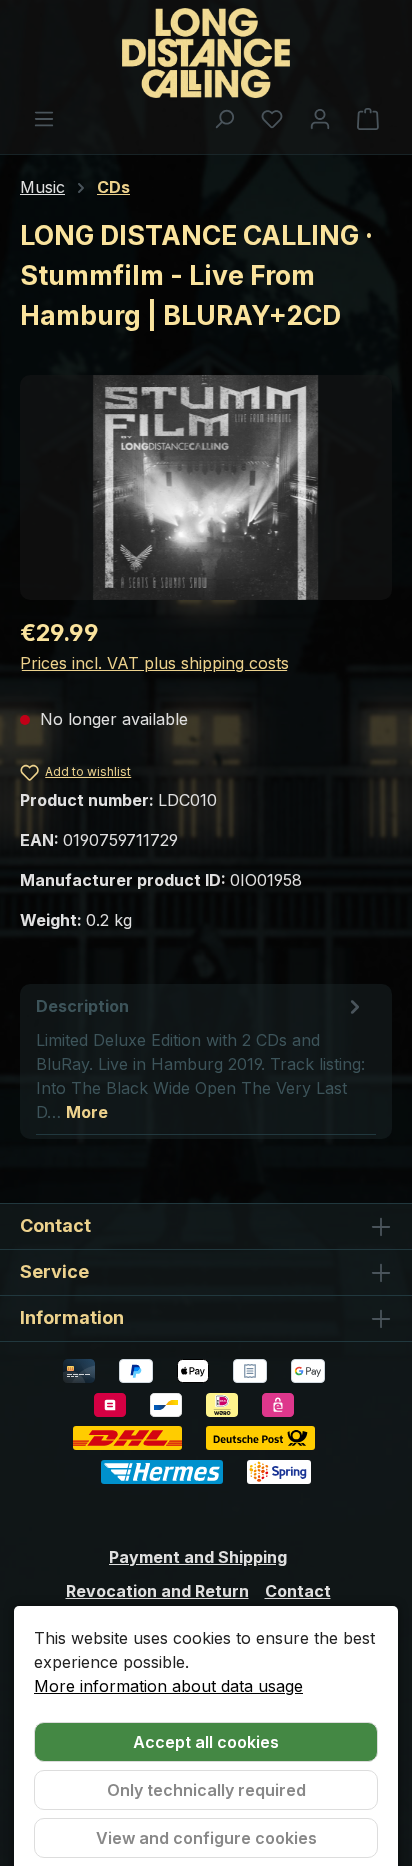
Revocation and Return (157, 1591)
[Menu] (44, 118)
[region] (206, 487)
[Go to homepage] (206, 53)
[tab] (201, 1058)
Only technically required (206, 1790)
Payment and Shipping (198, 1557)
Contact (298, 1591)
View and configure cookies (206, 1838)
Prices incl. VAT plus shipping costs (154, 663)
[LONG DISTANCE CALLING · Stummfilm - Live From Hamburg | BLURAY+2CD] (205, 487)
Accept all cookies (206, 1742)
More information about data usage (168, 1686)
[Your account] (320, 118)
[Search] (224, 118)
